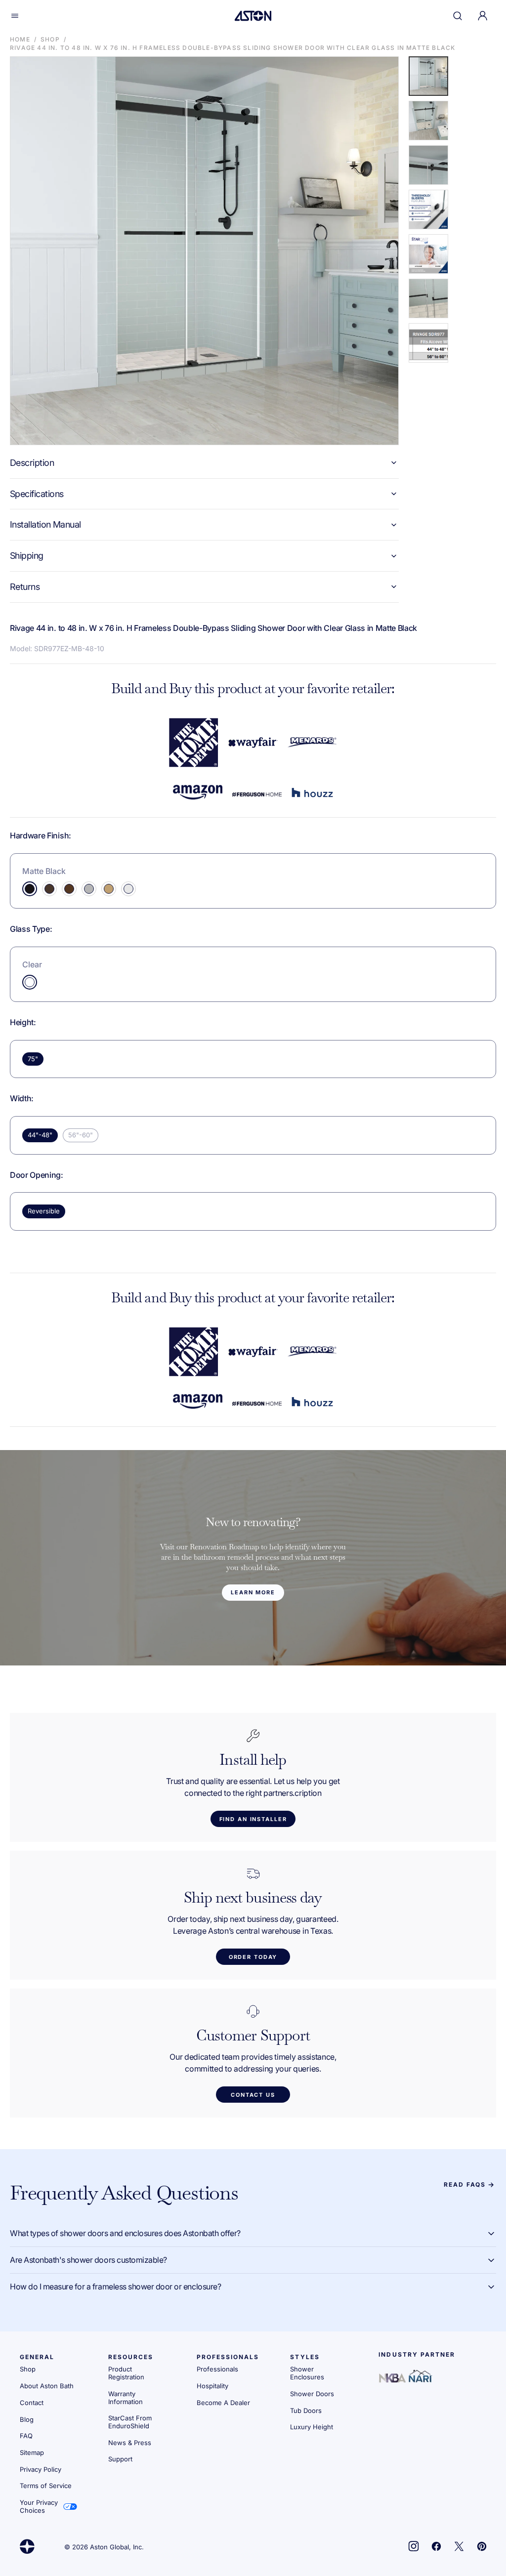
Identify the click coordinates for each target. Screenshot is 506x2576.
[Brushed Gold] (109, 889)
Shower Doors (312, 2394)
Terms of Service (46, 2486)
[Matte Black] (30, 889)
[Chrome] (128, 889)
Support (120, 2459)
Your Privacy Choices (39, 2506)
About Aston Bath (47, 2386)
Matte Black (44, 871)
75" (33, 1059)
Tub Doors (306, 2410)
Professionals (217, 2369)
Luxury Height (312, 2427)
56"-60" (81, 1135)
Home (20, 39)
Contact (32, 2403)
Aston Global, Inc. (117, 2547)
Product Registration (126, 2373)
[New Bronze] (49, 889)
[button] (15, 16)
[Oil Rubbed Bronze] (69, 889)
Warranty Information (126, 2398)
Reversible (44, 1211)
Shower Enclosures (307, 2373)
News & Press (130, 2443)
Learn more (253, 1592)
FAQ (26, 2436)
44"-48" (40, 1135)
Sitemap (32, 2452)
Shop (50, 39)
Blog (27, 2419)
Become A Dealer (223, 2403)
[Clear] (30, 982)
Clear (32, 964)
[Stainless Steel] (89, 889)
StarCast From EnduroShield (130, 2422)
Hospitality (212, 2386)
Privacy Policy (41, 2469)
